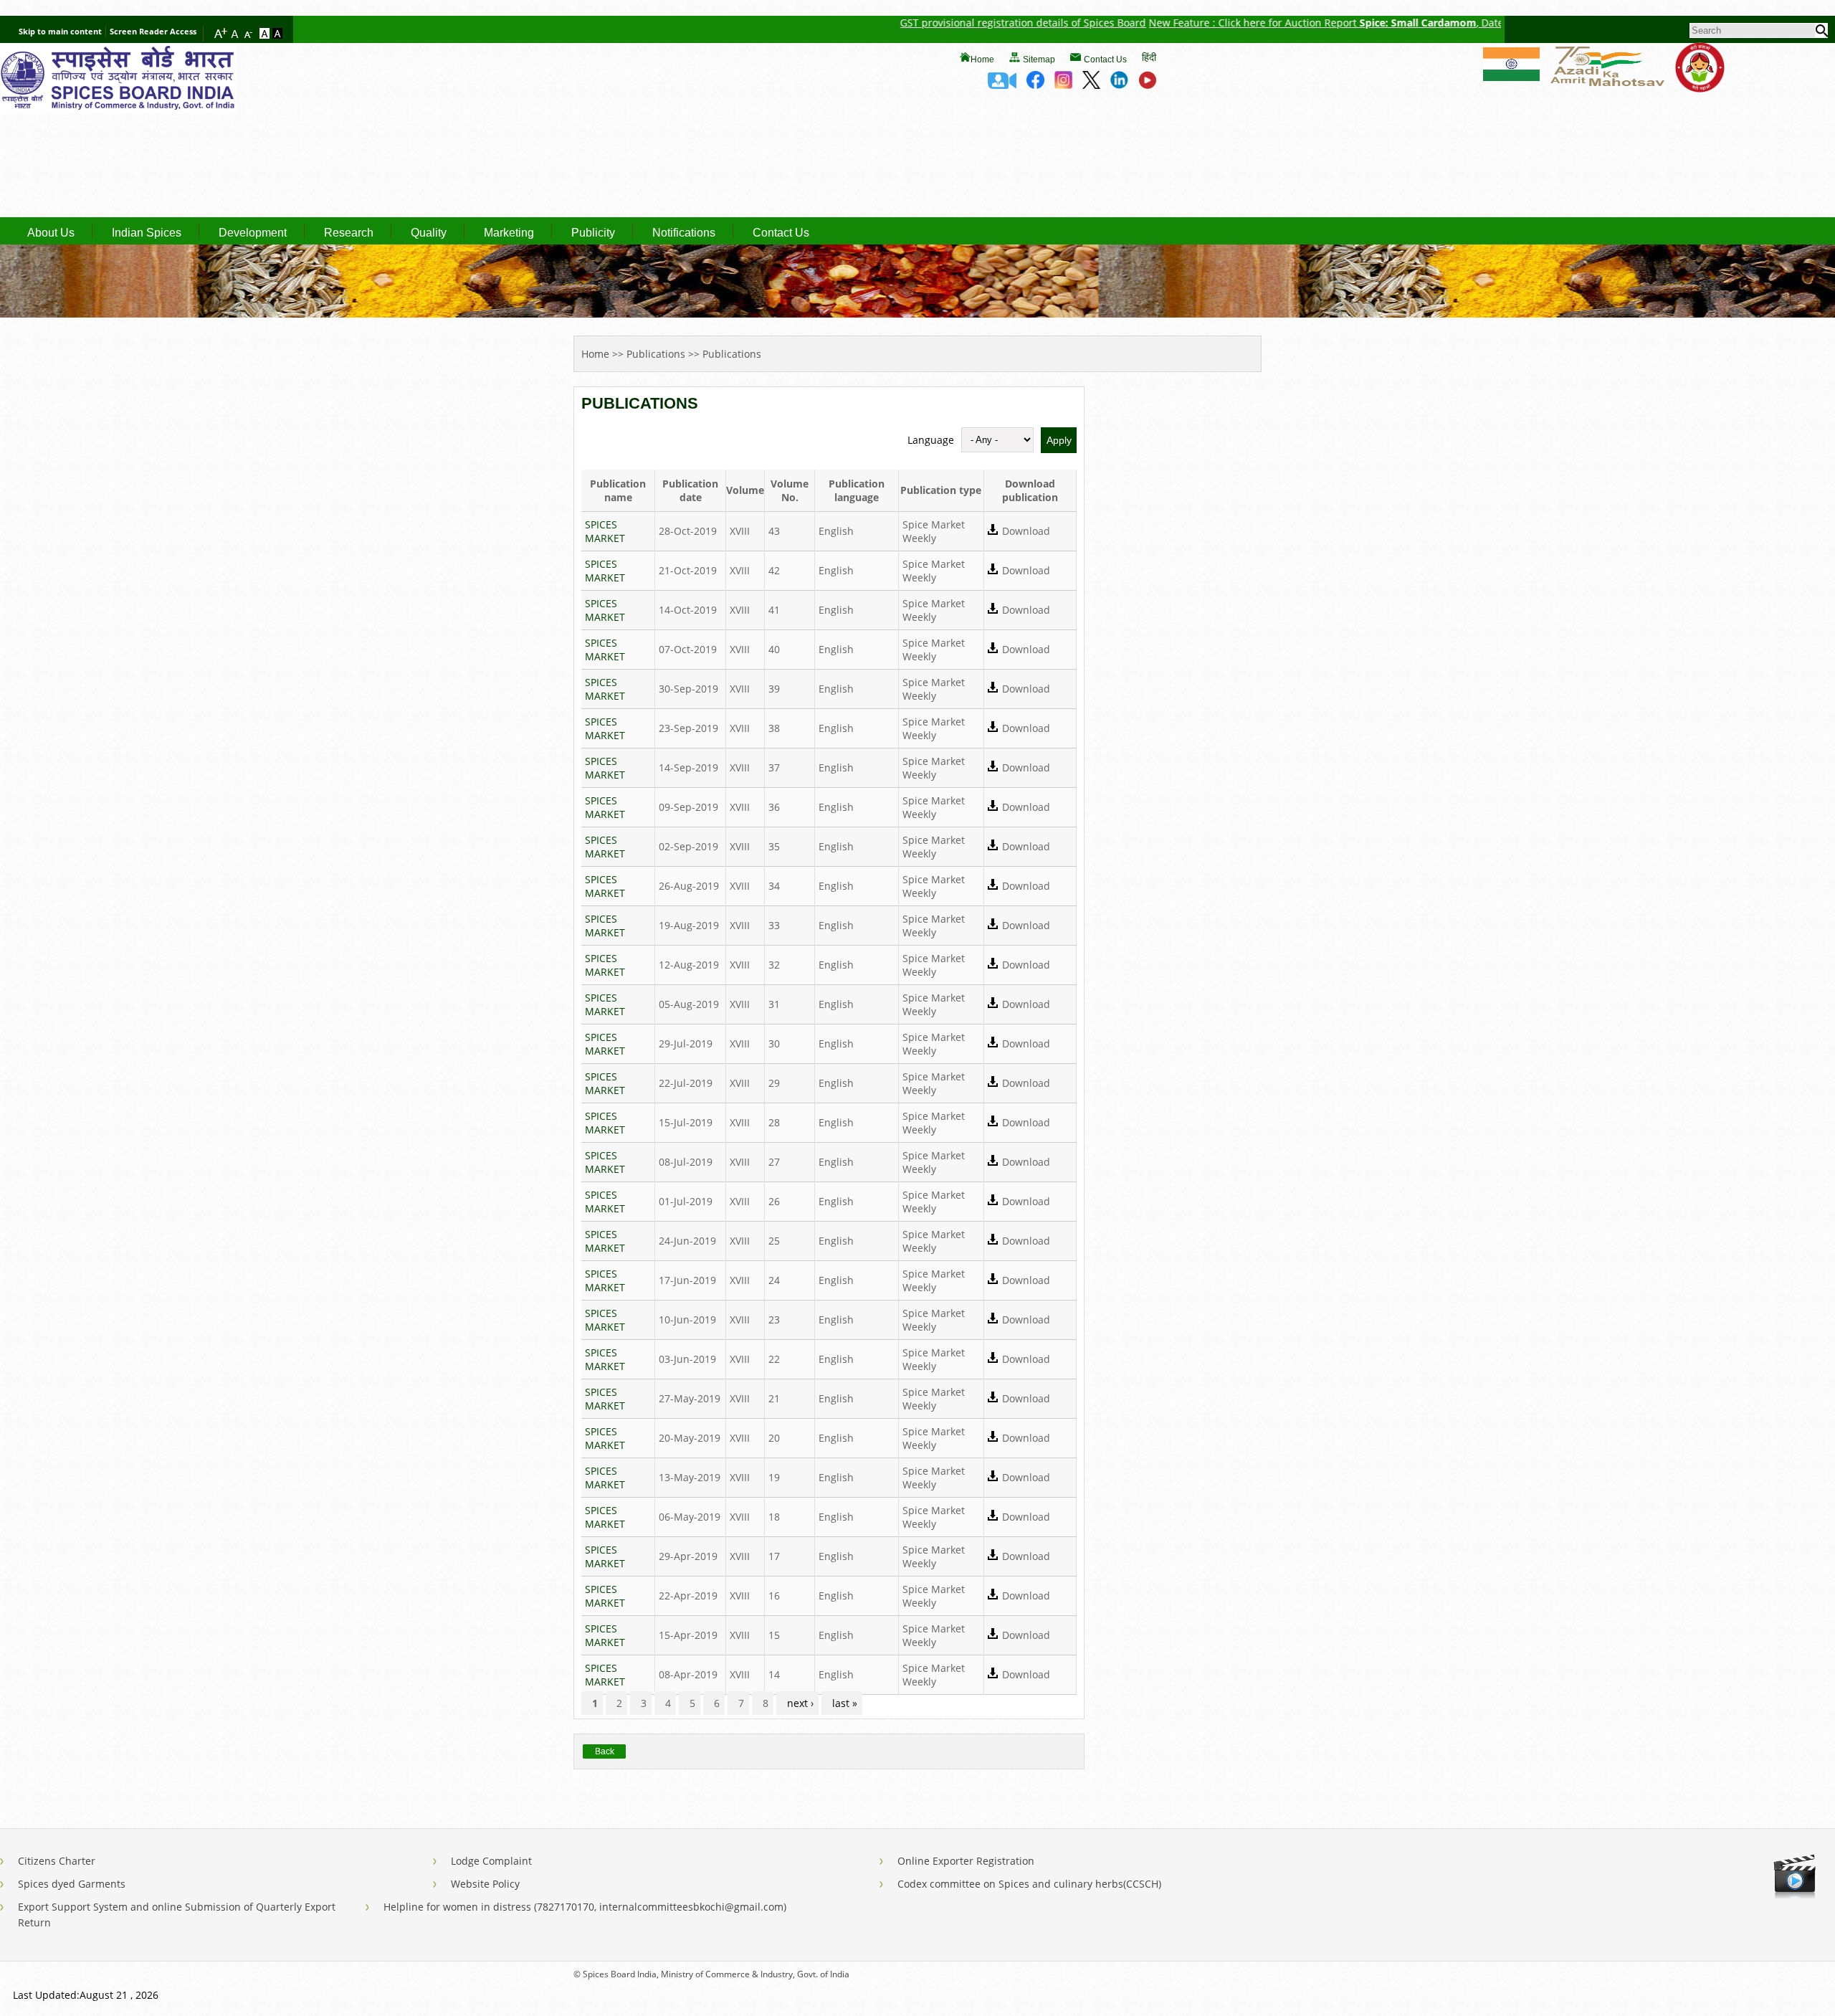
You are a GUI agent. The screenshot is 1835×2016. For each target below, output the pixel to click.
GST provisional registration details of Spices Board (942, 23)
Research (349, 233)
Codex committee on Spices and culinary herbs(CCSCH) (1029, 1884)
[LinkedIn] (1119, 85)
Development (253, 233)
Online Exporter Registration (966, 1861)
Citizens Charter (57, 1861)
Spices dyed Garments (72, 1884)
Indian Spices (147, 233)
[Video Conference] (1002, 85)
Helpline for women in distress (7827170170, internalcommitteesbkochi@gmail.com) (585, 1907)
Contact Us (1105, 60)
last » (845, 1703)
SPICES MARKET (605, 531)
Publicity (593, 233)
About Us (51, 233)
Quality (429, 233)
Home (982, 60)
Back (605, 1751)
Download (1026, 531)
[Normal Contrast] (266, 34)
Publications (656, 354)
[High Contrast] (277, 34)
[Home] (118, 110)
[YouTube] (1147, 85)
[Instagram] (1063, 85)
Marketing (509, 233)
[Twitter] (1091, 85)
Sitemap (1039, 60)
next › (800, 1703)
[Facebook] (1035, 85)
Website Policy (485, 1884)
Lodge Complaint (491, 1861)
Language (931, 440)
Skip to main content (60, 31)
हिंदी (1149, 57)
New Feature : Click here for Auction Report (1173, 23)
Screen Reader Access (153, 31)
